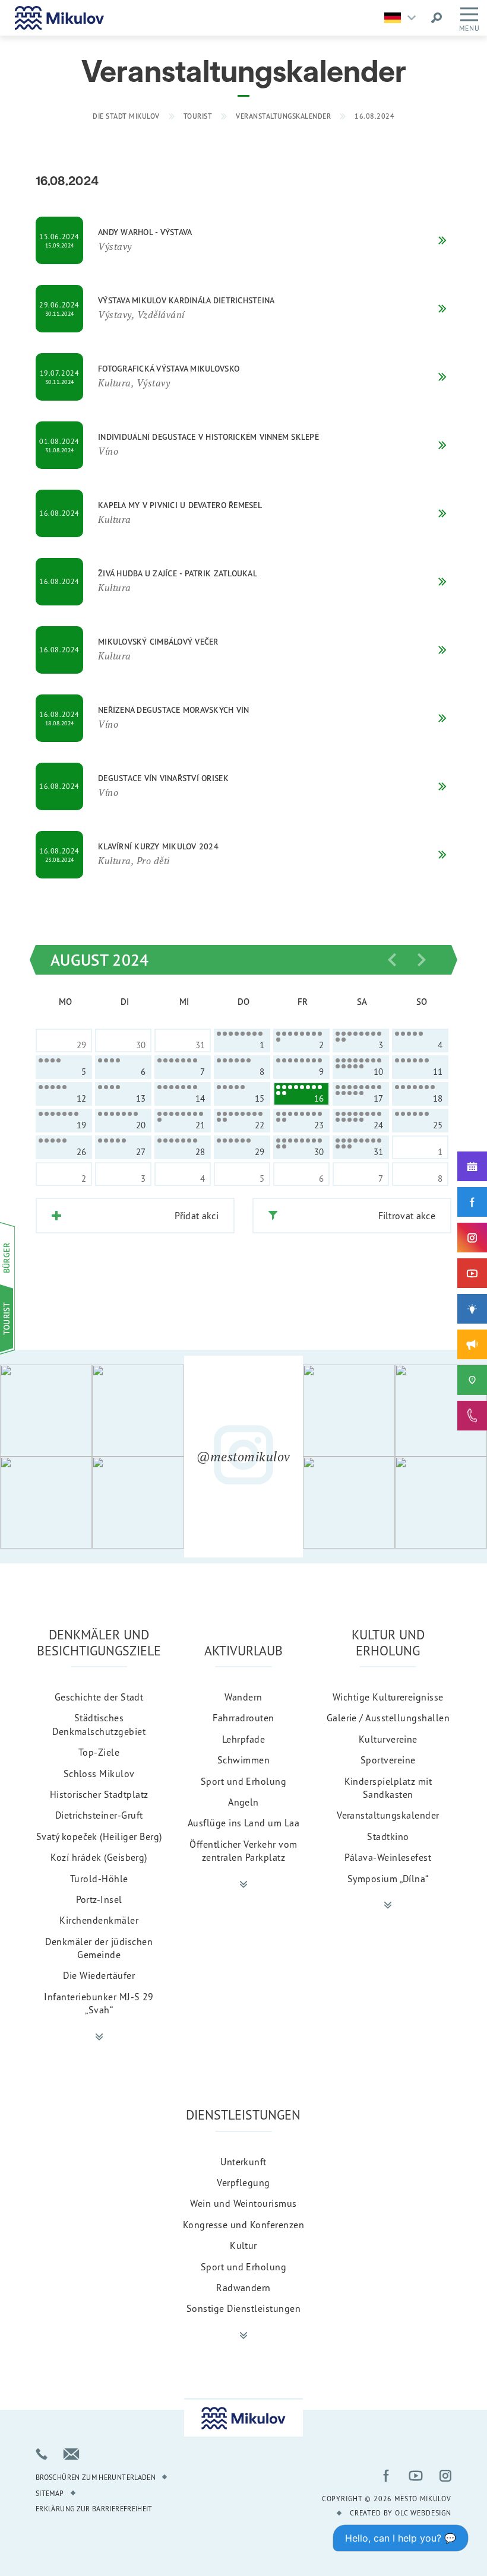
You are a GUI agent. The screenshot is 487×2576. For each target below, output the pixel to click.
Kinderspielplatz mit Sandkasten (388, 1788)
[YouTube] (472, 1273)
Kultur (243, 2245)
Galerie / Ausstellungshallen (388, 1718)
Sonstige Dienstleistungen (243, 2308)
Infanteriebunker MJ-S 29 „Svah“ (99, 2003)
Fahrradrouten (243, 1718)
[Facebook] (472, 1202)
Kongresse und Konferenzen (243, 2225)
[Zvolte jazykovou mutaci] (403, 18)
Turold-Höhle (99, 1879)
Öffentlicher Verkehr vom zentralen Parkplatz (243, 1851)
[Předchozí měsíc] (392, 960)
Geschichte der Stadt (99, 1697)
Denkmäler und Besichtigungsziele (99, 1642)
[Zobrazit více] (99, 2037)
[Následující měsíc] (422, 960)
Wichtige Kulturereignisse (388, 1697)
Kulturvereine (388, 1739)
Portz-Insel (99, 1899)
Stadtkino (388, 1836)
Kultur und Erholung (388, 1642)
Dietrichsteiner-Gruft (99, 1815)
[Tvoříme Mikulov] (472, 1309)
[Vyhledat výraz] (437, 18)
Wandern (243, 1697)
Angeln (243, 1802)
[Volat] (42, 2454)
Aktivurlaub (243, 1650)
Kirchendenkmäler (99, 1920)
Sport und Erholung (244, 1781)
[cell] (242, 1040)
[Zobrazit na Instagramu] (46, 1411)
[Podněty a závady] (472, 1380)
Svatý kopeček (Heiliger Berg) (99, 1836)
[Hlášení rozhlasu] (472, 1344)
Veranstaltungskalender (283, 116)
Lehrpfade (243, 1739)
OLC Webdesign (423, 2513)
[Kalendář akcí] (472, 1166)
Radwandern (243, 2288)
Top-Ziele (99, 1752)
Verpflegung (243, 2182)
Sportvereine (388, 1760)
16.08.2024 (374, 116)
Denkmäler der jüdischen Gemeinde (99, 1948)
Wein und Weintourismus (243, 2203)
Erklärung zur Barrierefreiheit (94, 2509)
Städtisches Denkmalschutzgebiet (99, 1724)
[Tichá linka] (472, 1416)
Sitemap (50, 2493)
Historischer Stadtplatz (99, 1794)
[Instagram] (472, 1238)
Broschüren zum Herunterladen (96, 2477)
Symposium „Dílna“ (388, 1879)
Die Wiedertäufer (99, 1975)
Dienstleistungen (243, 2115)
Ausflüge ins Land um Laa (244, 1823)
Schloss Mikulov (99, 1774)
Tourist (198, 116)
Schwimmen (243, 1760)
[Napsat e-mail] (71, 2454)
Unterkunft (243, 2162)
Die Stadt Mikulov (126, 116)
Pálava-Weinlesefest (388, 1857)
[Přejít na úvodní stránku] (59, 18)
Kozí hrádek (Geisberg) (99, 1857)
